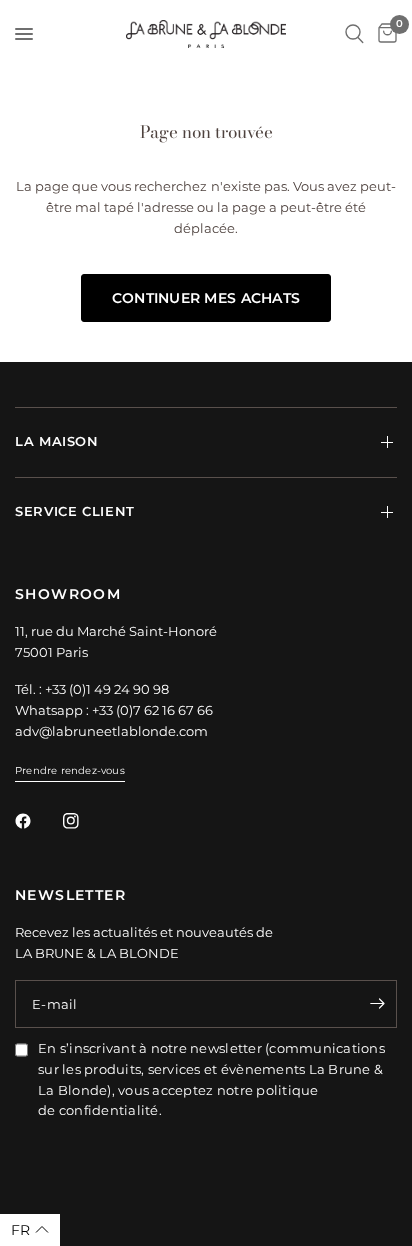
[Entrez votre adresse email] (377, 1004)
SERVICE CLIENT (75, 511)
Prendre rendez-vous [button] (70, 770)
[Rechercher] (354, 34)
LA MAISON (57, 441)
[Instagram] (85, 821)
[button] (30, 1230)
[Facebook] (37, 821)
